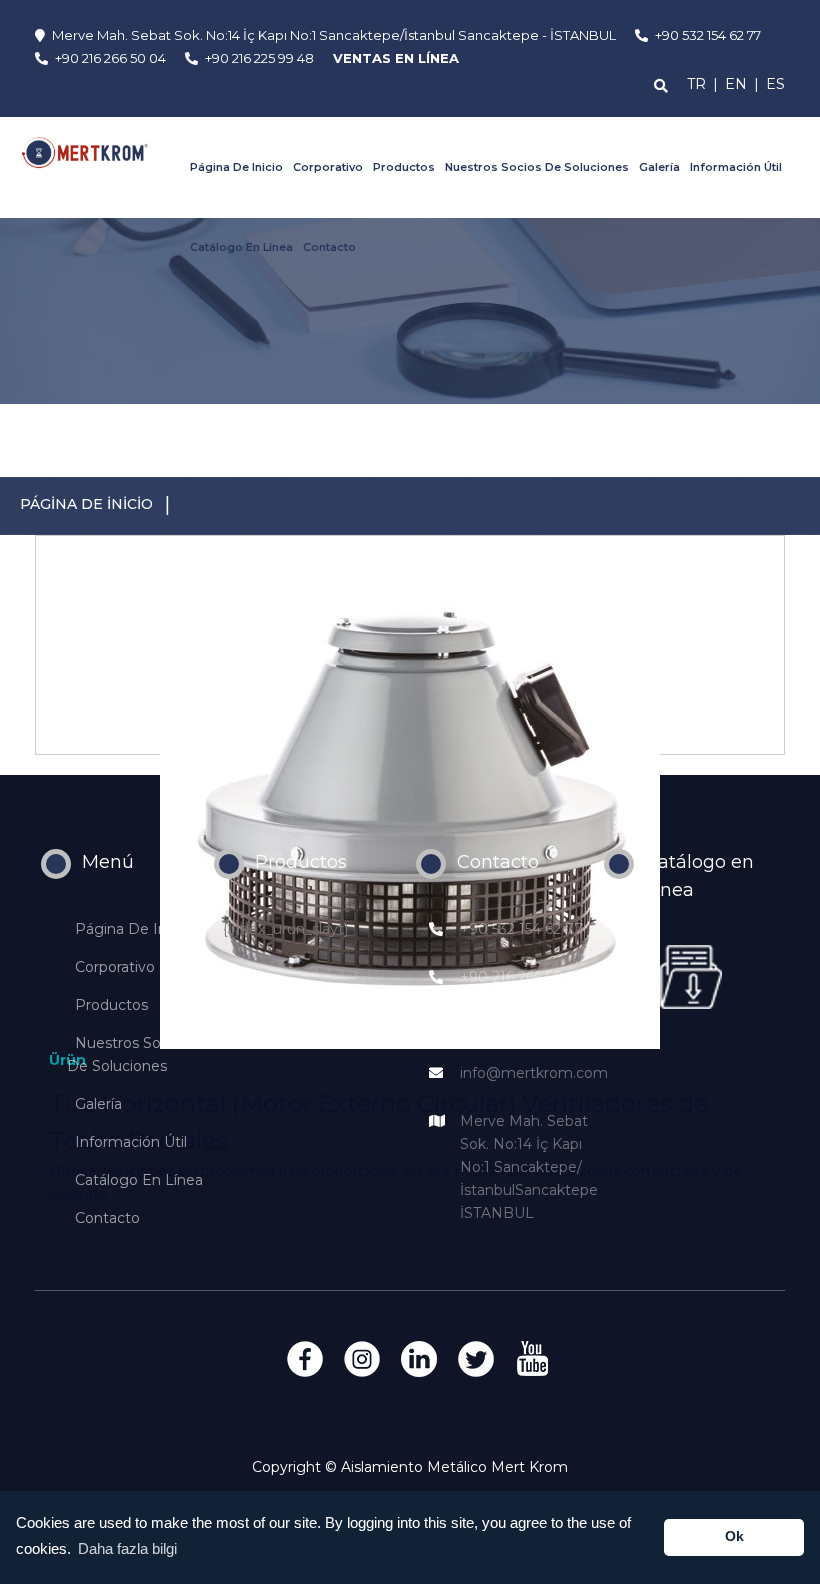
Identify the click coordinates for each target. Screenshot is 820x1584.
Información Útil (736, 167)
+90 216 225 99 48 (523, 1025)
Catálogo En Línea (241, 247)
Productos (404, 167)
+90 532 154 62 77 (521, 929)
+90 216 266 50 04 (523, 977)
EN (736, 84)
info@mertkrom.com (534, 1073)
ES (775, 84)
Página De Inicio (236, 167)
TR (696, 84)
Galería (659, 167)
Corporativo (328, 167)
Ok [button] (734, 1536)
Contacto (329, 247)
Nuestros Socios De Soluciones (537, 167)
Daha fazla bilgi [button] (127, 1548)
